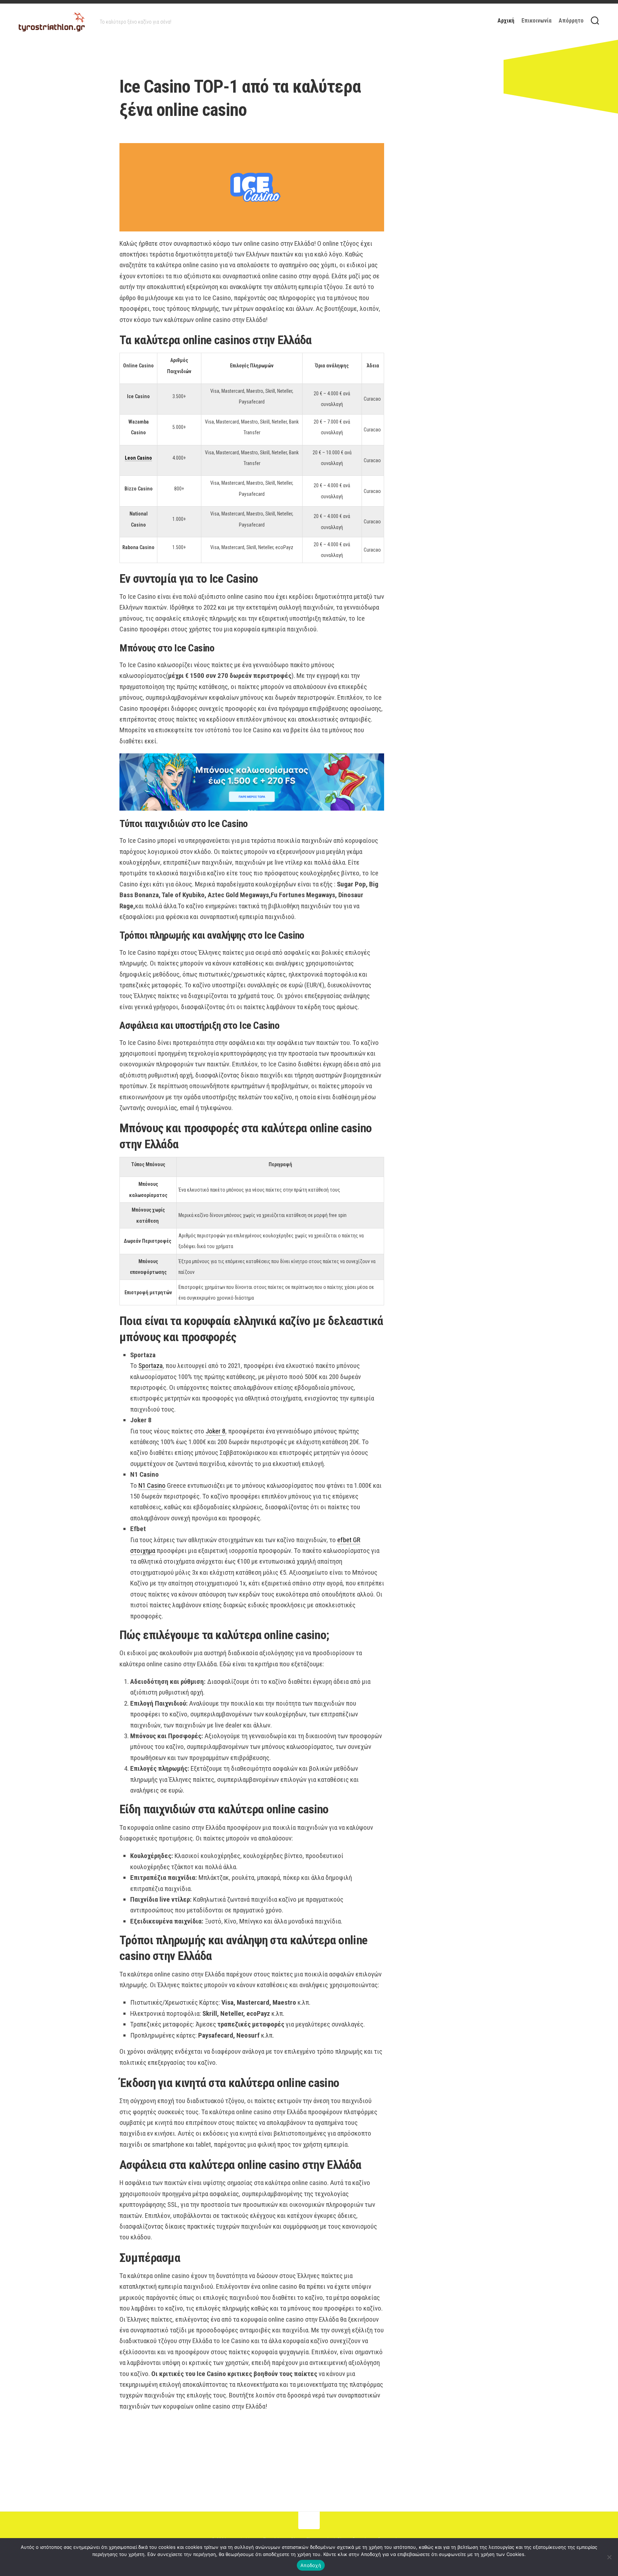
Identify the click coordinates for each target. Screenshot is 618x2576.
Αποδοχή (311, 2565)
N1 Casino (152, 1485)
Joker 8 (215, 1431)
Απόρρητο (571, 21)
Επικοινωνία (536, 21)
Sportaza (151, 1366)
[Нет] (609, 2557)
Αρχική (506, 21)
